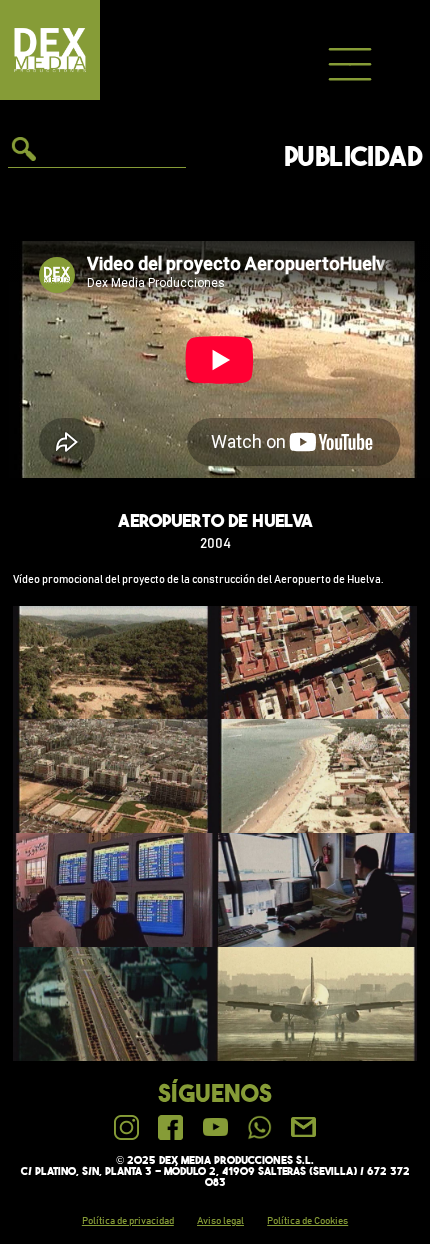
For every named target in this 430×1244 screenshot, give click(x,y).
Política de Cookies (307, 1221)
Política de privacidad (128, 1221)
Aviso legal (220, 1221)
